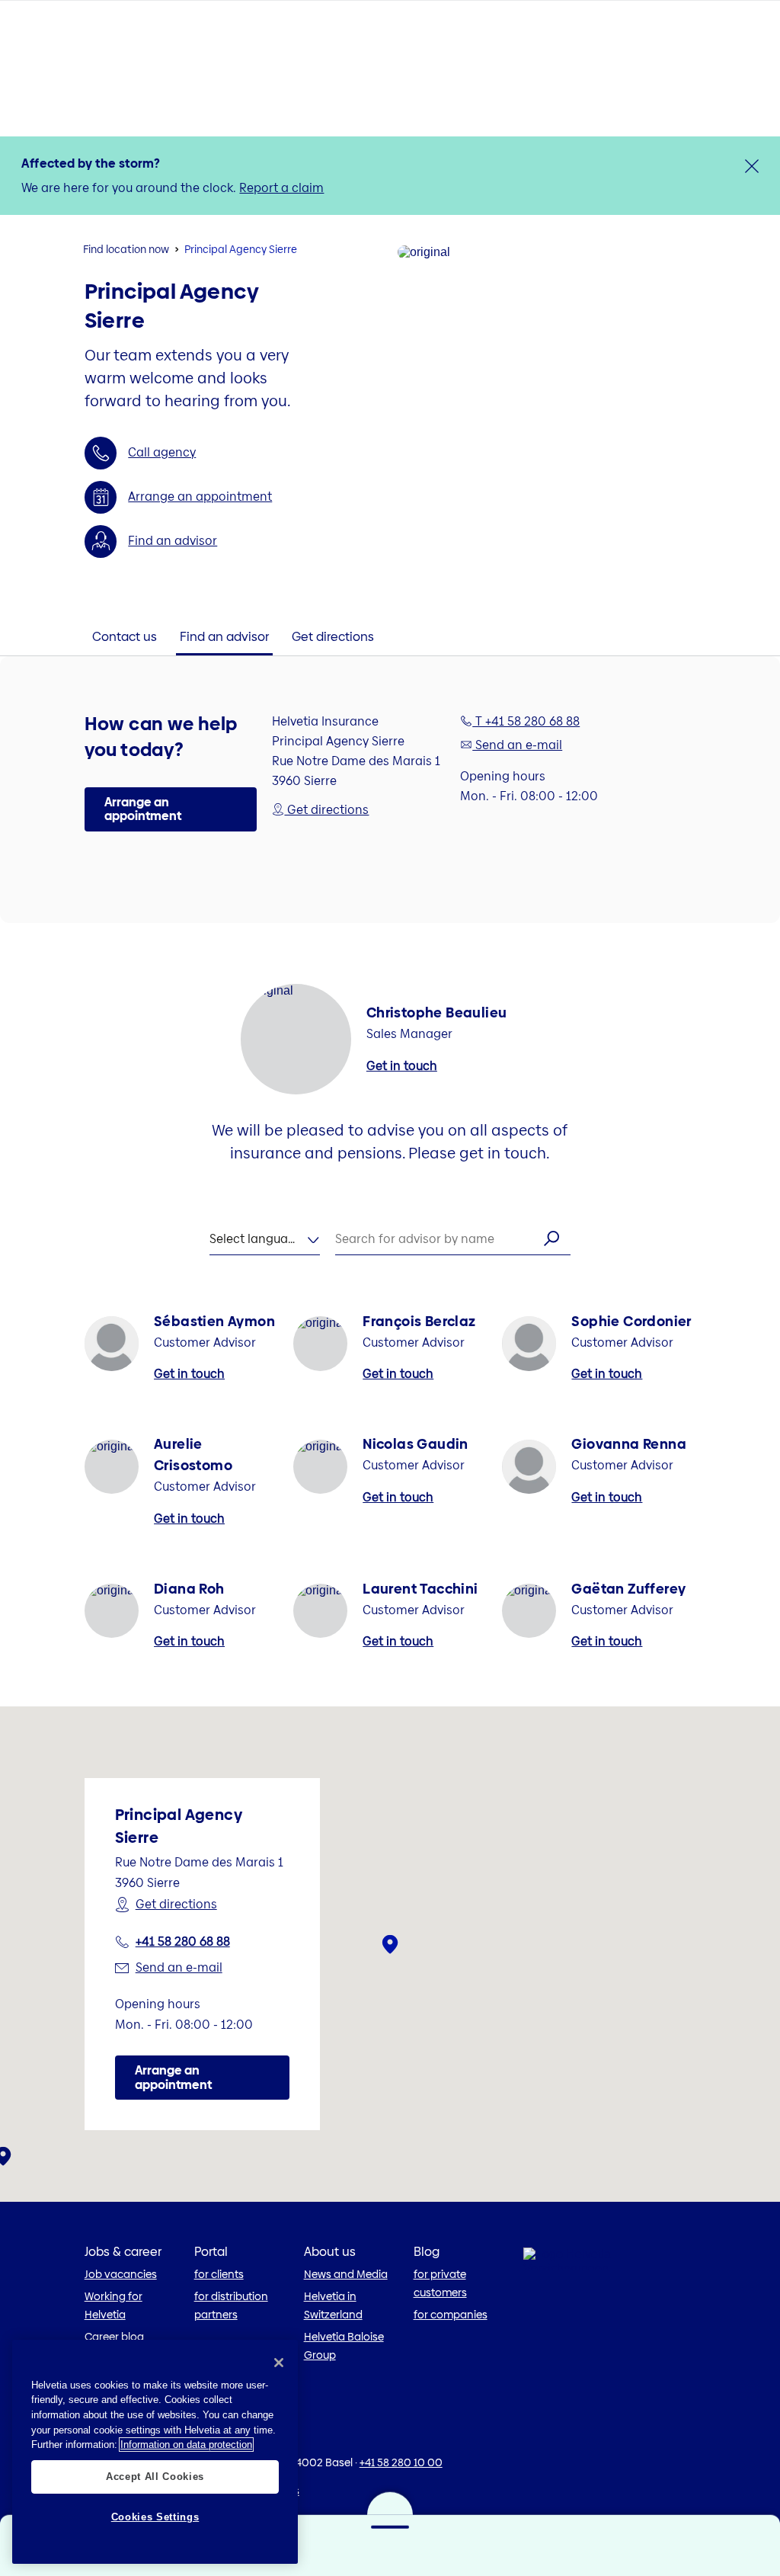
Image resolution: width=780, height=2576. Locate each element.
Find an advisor (173, 541)
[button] (171, 809)
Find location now (126, 249)
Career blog (114, 2337)
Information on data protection (186, 2445)
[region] (155, 2452)
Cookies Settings (155, 2517)
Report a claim (281, 188)
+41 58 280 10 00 (401, 2462)
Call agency (162, 452)
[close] (752, 166)
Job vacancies (121, 2274)
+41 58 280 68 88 (183, 1942)
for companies (451, 2315)
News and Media (346, 2274)
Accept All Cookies (155, 2477)
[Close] (279, 2363)
